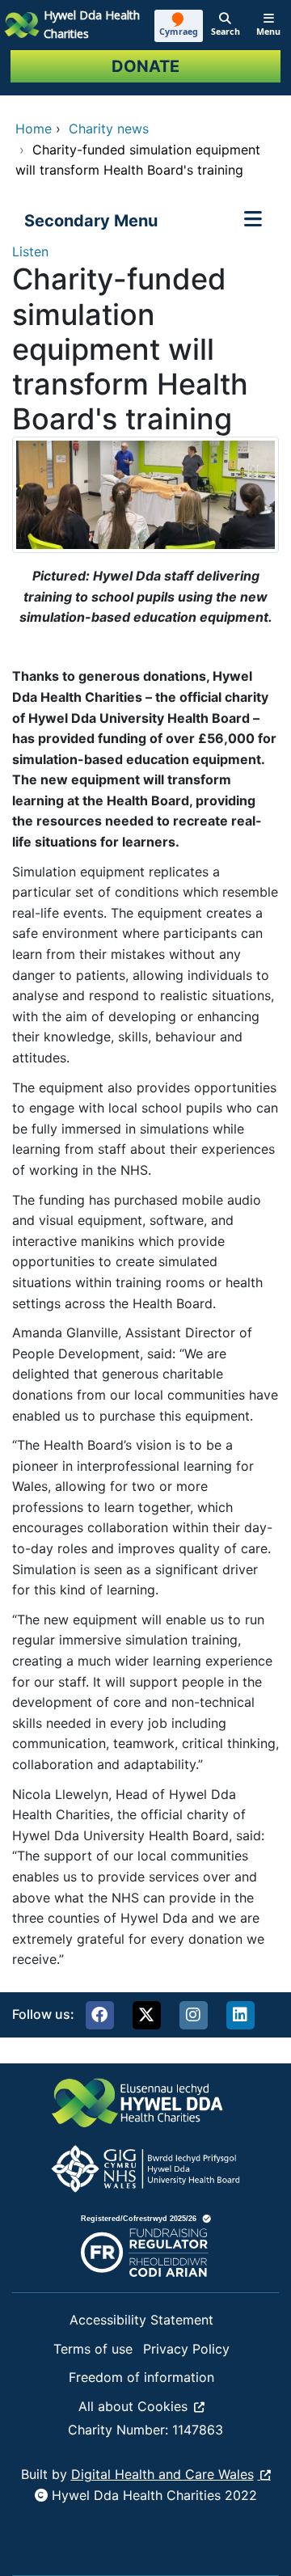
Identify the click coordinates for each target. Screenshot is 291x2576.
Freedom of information (141, 2377)
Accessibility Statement (141, 2320)
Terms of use (93, 2349)
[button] (99, 2015)
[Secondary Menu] (253, 221)
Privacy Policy (186, 2349)
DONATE (145, 66)
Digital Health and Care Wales (162, 2474)
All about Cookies (133, 2406)
